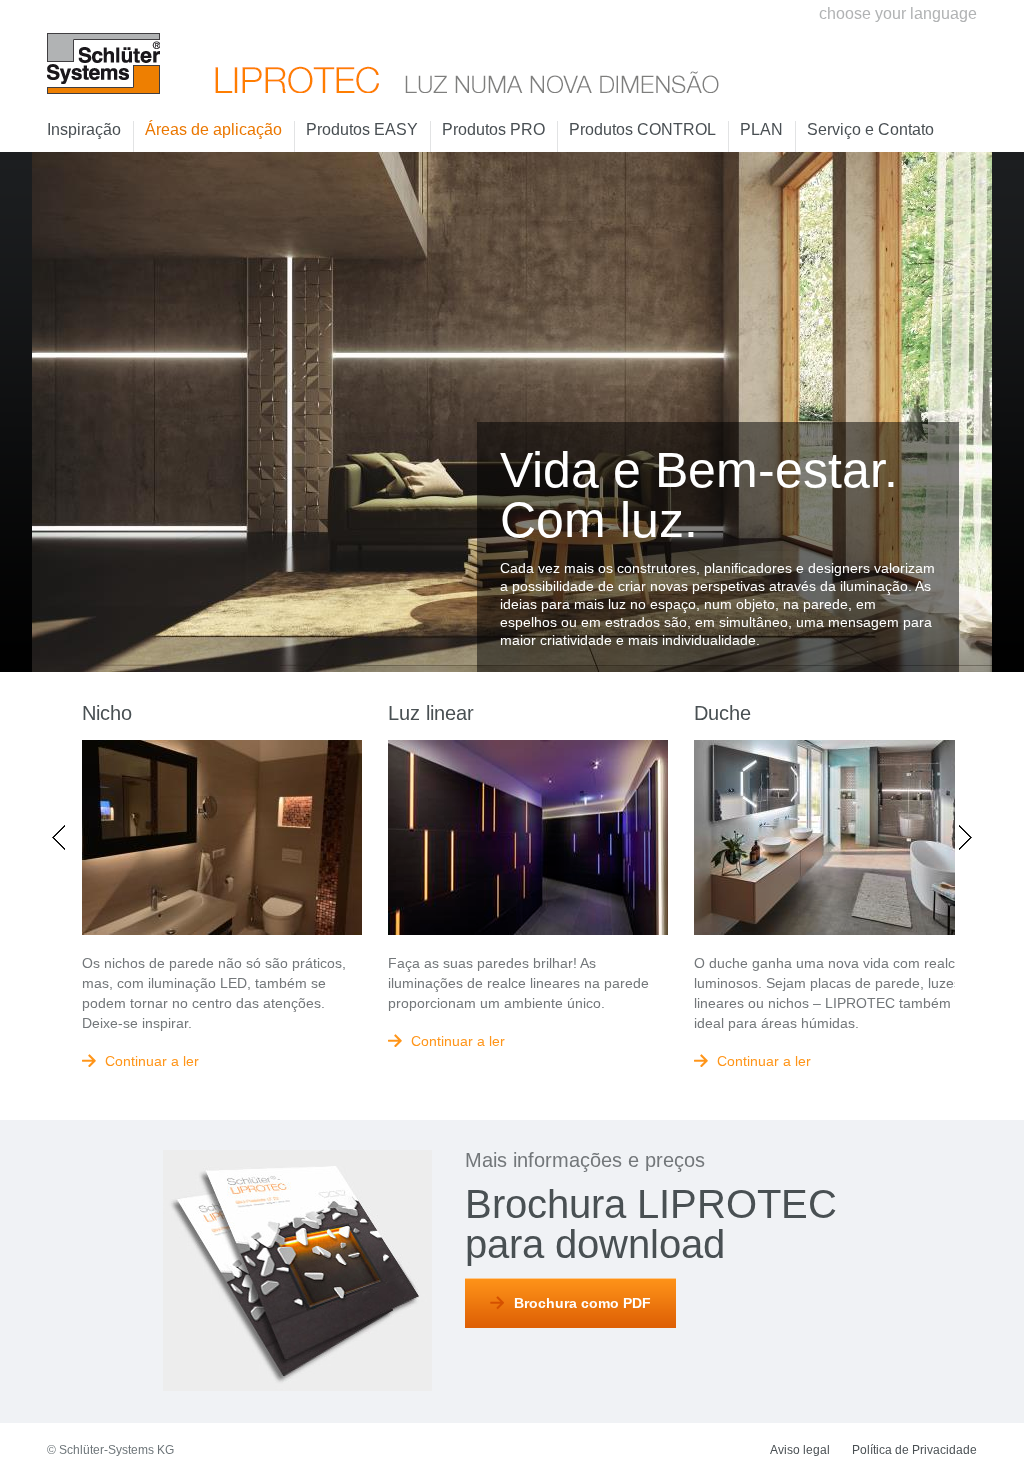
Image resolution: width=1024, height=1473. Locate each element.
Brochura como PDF (582, 1303)
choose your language (898, 13)
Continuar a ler (152, 1061)
